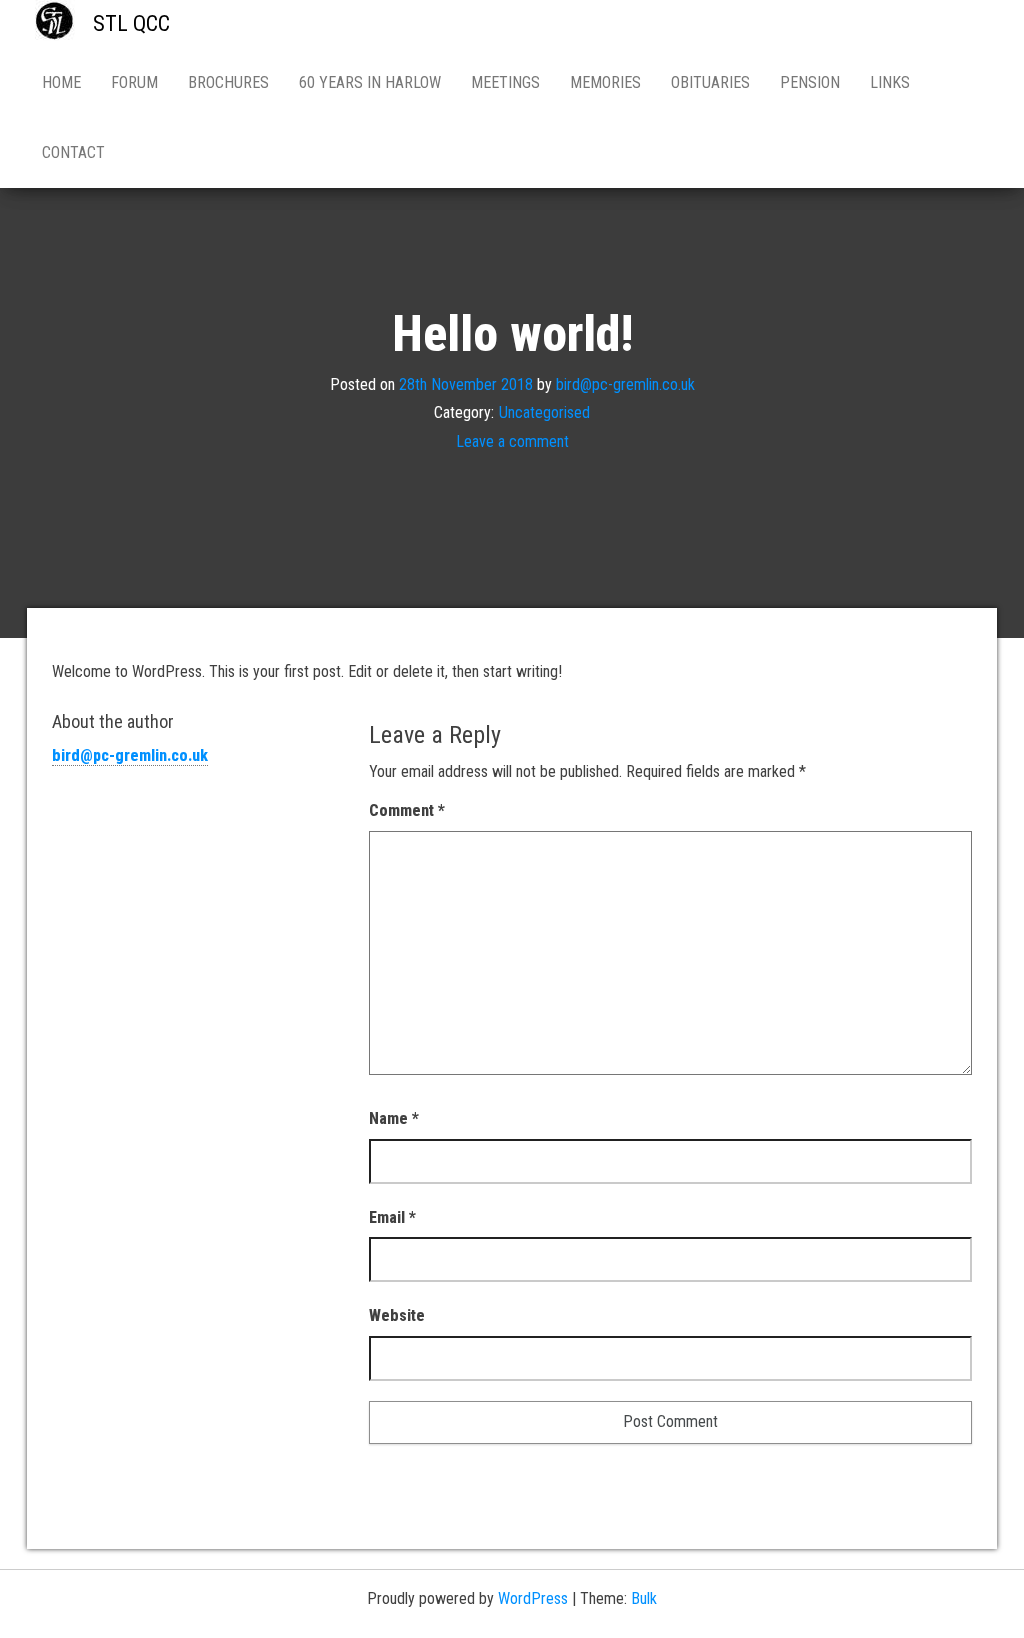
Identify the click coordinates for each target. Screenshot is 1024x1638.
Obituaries (710, 82)
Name (394, 1118)
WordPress (533, 1598)
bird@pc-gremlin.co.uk (625, 383)
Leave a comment (512, 441)
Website (397, 1315)
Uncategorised (544, 412)
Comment (407, 810)
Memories (605, 82)
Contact (73, 152)
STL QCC (131, 23)
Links (890, 82)
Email (392, 1217)
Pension (810, 82)
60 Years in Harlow (370, 82)
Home (61, 82)
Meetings (505, 82)
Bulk (644, 1598)
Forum (134, 82)
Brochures (228, 82)
